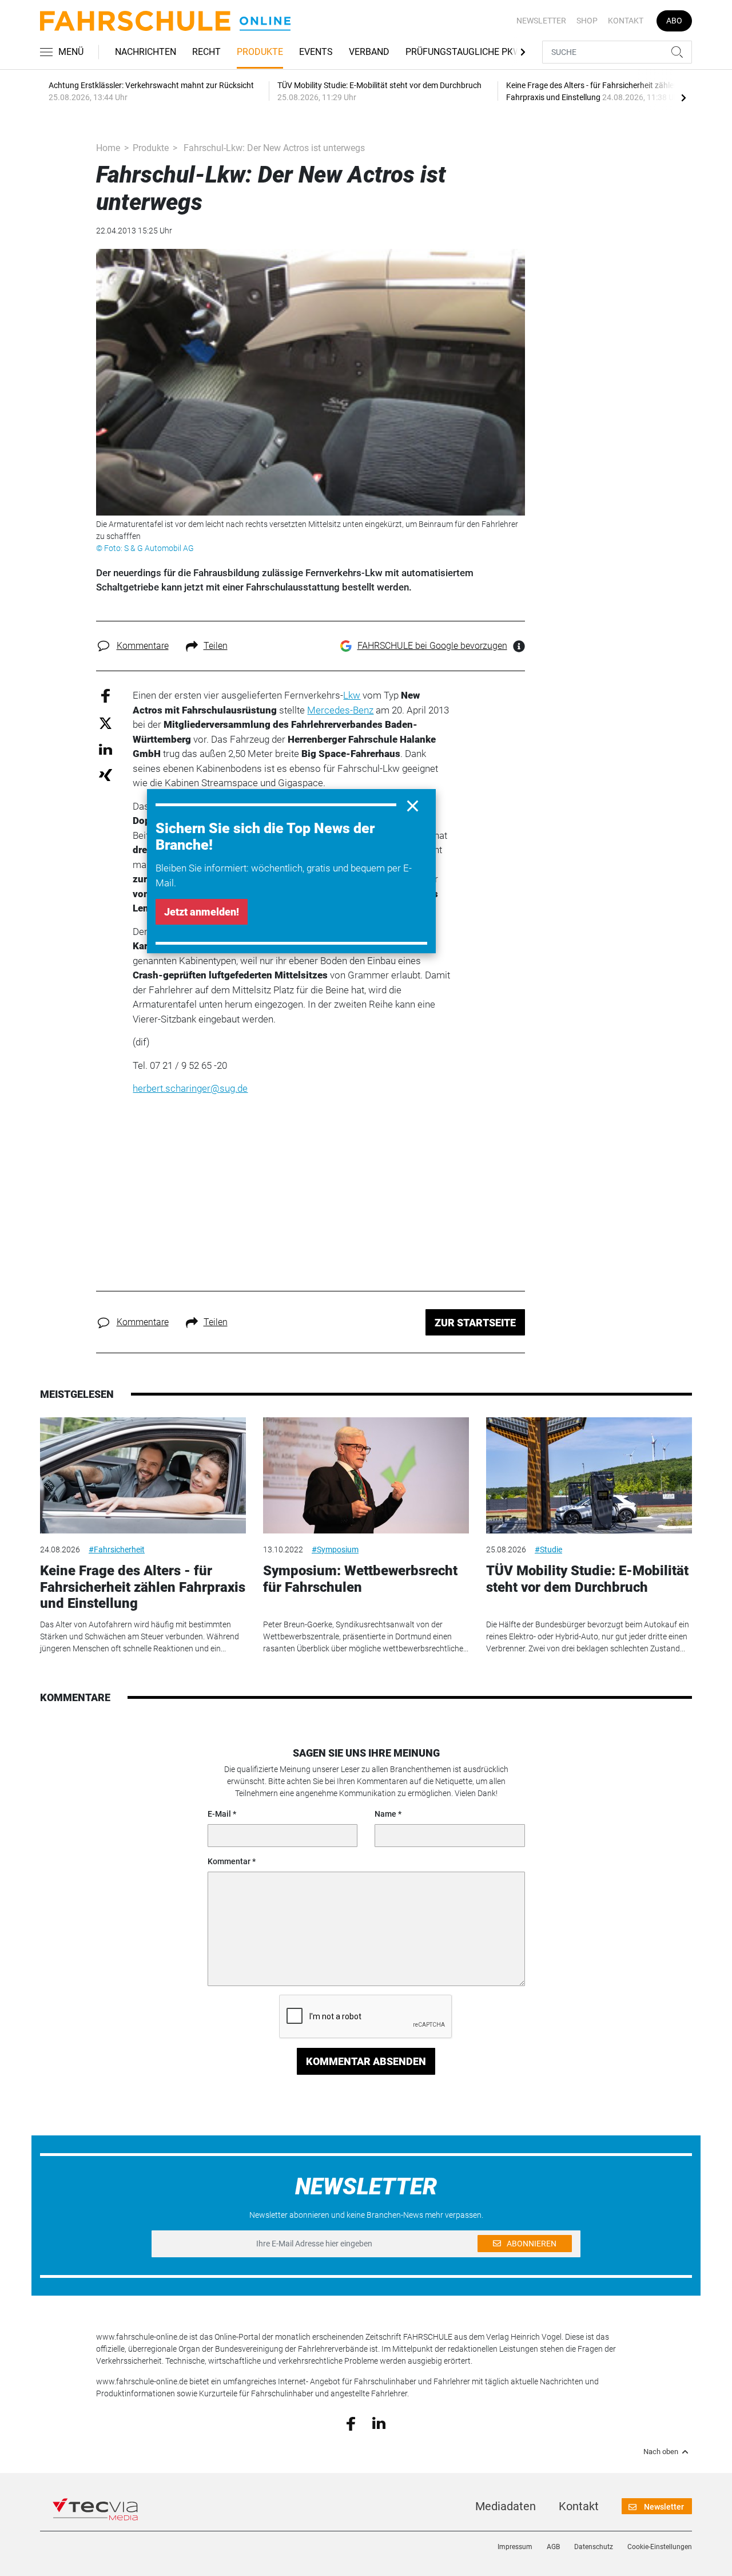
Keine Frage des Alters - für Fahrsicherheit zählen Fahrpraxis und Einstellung (143, 1587)
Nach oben (661, 2452)
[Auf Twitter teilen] (106, 722)
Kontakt (626, 21)
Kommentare (143, 646)
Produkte (260, 52)
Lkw (352, 695)
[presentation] (683, 97)
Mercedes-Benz (340, 710)
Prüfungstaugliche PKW (463, 52)
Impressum (515, 2547)
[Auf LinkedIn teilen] (106, 749)
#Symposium (335, 1549)
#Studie (548, 1549)
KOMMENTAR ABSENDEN (366, 2061)
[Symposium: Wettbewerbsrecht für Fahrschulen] (366, 1475)
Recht (206, 52)
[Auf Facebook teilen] (106, 695)
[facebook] (351, 2423)
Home (108, 148)
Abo (674, 21)
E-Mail (219, 1814)
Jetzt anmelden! (202, 912)
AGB (553, 2547)
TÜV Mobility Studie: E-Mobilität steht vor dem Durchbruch (587, 1579)
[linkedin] (379, 2423)
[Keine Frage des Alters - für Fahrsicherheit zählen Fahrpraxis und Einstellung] (143, 1475)
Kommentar (229, 1861)
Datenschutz (594, 2547)
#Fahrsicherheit (117, 1549)
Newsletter (541, 21)
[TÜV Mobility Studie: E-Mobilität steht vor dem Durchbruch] (589, 1475)
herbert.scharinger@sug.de (190, 1088)
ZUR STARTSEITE (475, 1323)
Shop (587, 21)
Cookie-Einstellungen (660, 2547)
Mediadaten (506, 2506)
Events (316, 52)
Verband (369, 52)
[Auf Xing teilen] (106, 774)
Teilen (216, 646)
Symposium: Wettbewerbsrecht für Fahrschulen (360, 1579)
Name (385, 1814)
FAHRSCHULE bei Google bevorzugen (432, 646)
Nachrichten (146, 52)
